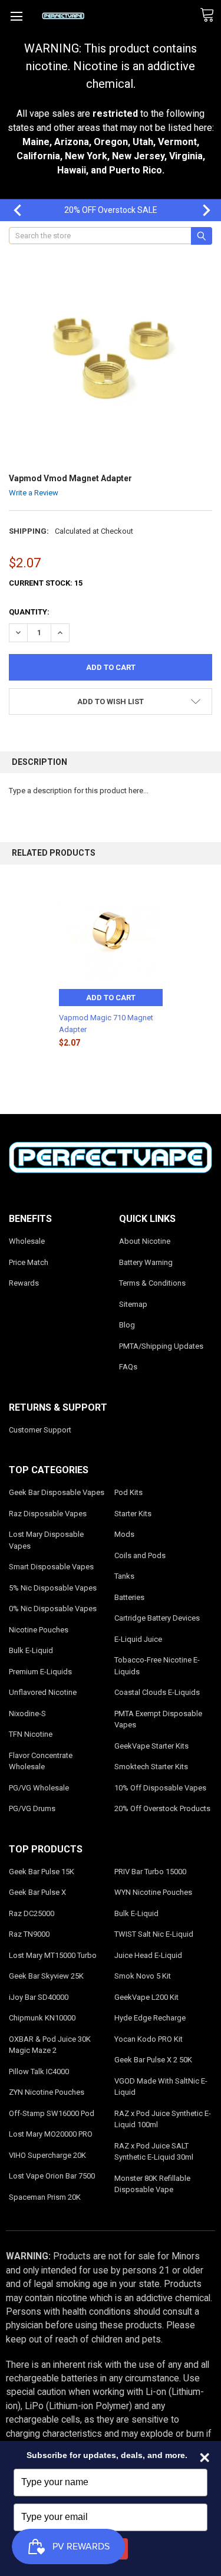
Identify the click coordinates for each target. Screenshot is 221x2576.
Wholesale (27, 1241)
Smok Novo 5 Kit (143, 1976)
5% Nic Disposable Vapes (53, 1588)
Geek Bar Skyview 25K (46, 1976)
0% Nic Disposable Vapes (53, 1609)
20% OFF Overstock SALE (111, 210)
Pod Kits (128, 1492)
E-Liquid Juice (138, 1639)
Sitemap (133, 1304)
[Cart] (210, 15)
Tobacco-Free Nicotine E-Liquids (157, 1666)
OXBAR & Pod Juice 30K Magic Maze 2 (50, 2045)
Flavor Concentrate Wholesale (41, 1761)
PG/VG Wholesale (39, 1788)
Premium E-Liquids (40, 1672)
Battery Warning (146, 1262)
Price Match (29, 1262)
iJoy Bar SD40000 (39, 1997)
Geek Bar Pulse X (37, 1892)
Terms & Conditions (152, 1283)
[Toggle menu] (16, 16)
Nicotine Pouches (39, 1630)
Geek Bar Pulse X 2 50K (153, 2060)
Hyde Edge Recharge (150, 2018)
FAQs (128, 1367)
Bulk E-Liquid (31, 1650)
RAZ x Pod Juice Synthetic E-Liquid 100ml (163, 2119)
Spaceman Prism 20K (45, 2197)
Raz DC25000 (32, 1913)
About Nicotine (145, 1241)
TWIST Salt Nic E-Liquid (154, 1934)
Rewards (24, 1283)
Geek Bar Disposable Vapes (57, 1492)
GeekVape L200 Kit (146, 1997)
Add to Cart (111, 998)
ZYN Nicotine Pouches (47, 2092)
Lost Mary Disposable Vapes (46, 1540)
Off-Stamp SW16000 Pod (52, 2113)
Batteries (129, 1597)
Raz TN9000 (29, 1934)
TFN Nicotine (31, 1734)
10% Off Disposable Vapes (160, 1788)
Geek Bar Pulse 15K (42, 1872)
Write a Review (34, 493)
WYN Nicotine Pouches (153, 1892)
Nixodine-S (27, 1713)
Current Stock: (46, 583)
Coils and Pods (140, 1555)
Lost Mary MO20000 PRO (51, 2134)
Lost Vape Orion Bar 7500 (52, 2176)
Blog (127, 1325)
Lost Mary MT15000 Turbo (53, 1955)
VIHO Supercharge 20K (47, 2155)
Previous (12, 210)
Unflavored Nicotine (43, 1692)
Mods (124, 1534)
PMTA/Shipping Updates (161, 1346)
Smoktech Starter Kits (151, 1767)
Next (200, 210)
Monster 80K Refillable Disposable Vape (152, 2184)
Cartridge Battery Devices (157, 1618)
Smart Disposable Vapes (51, 1567)
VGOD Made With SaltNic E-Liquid (161, 2087)
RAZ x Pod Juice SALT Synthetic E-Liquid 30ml (154, 2152)
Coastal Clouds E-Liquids (157, 1692)
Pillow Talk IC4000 (39, 2071)
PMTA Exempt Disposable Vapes (158, 1719)
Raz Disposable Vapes (48, 1514)
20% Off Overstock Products (162, 1808)
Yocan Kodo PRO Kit (149, 2039)
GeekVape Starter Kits (151, 1746)
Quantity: (29, 612)
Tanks (124, 1576)
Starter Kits (133, 1514)
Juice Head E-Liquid (148, 1955)
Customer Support (40, 1430)
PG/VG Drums (32, 1808)
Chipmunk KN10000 (42, 2018)
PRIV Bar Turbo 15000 (150, 1872)
